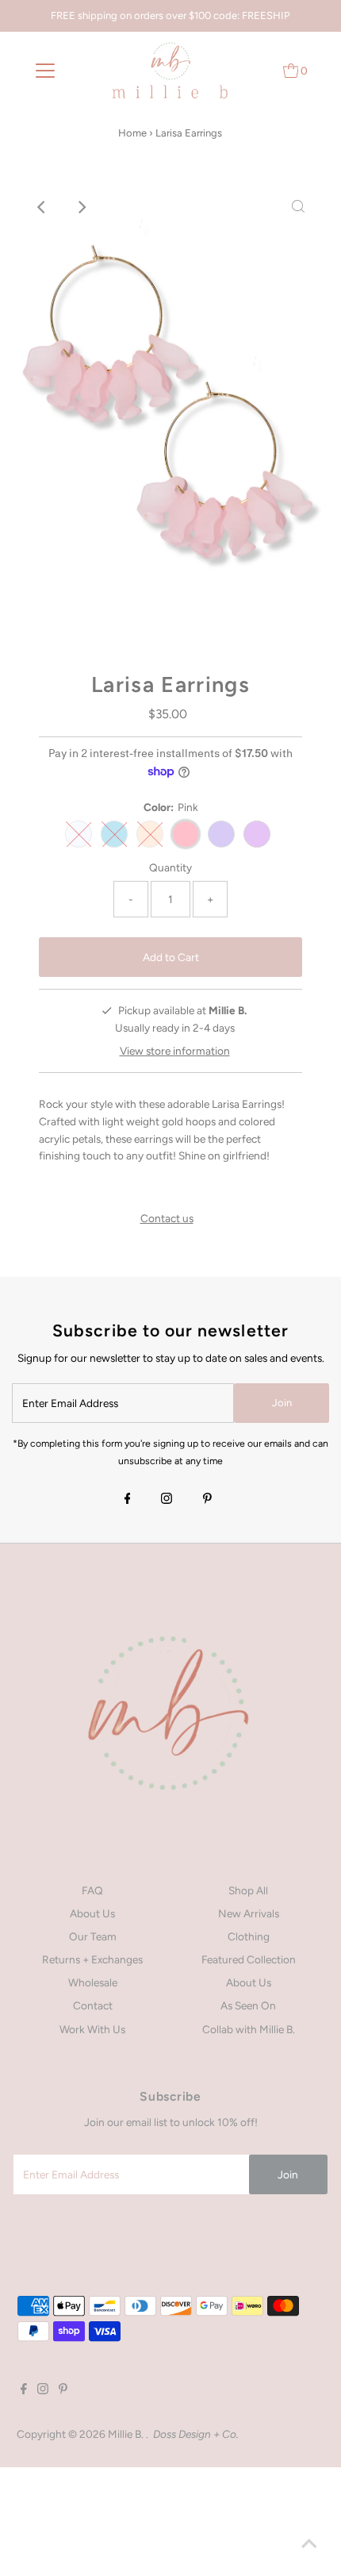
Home (132, 133)
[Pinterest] (207, 1500)
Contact (93, 2005)
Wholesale (93, 1982)
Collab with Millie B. (249, 2029)
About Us (92, 1913)
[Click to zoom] (298, 207)
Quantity (170, 867)
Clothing (249, 1936)
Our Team (93, 1936)
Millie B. (127, 2434)
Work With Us (92, 2029)
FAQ (92, 1890)
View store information (175, 1051)
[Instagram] (167, 1500)
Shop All (248, 1890)
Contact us (167, 1219)
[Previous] (43, 207)
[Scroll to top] (309, 2544)
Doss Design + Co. (196, 2434)
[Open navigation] (46, 71)
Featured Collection (249, 1959)
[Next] (82, 207)
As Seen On (248, 2005)
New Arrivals (249, 1913)
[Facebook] (128, 1500)
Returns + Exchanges (92, 1959)
